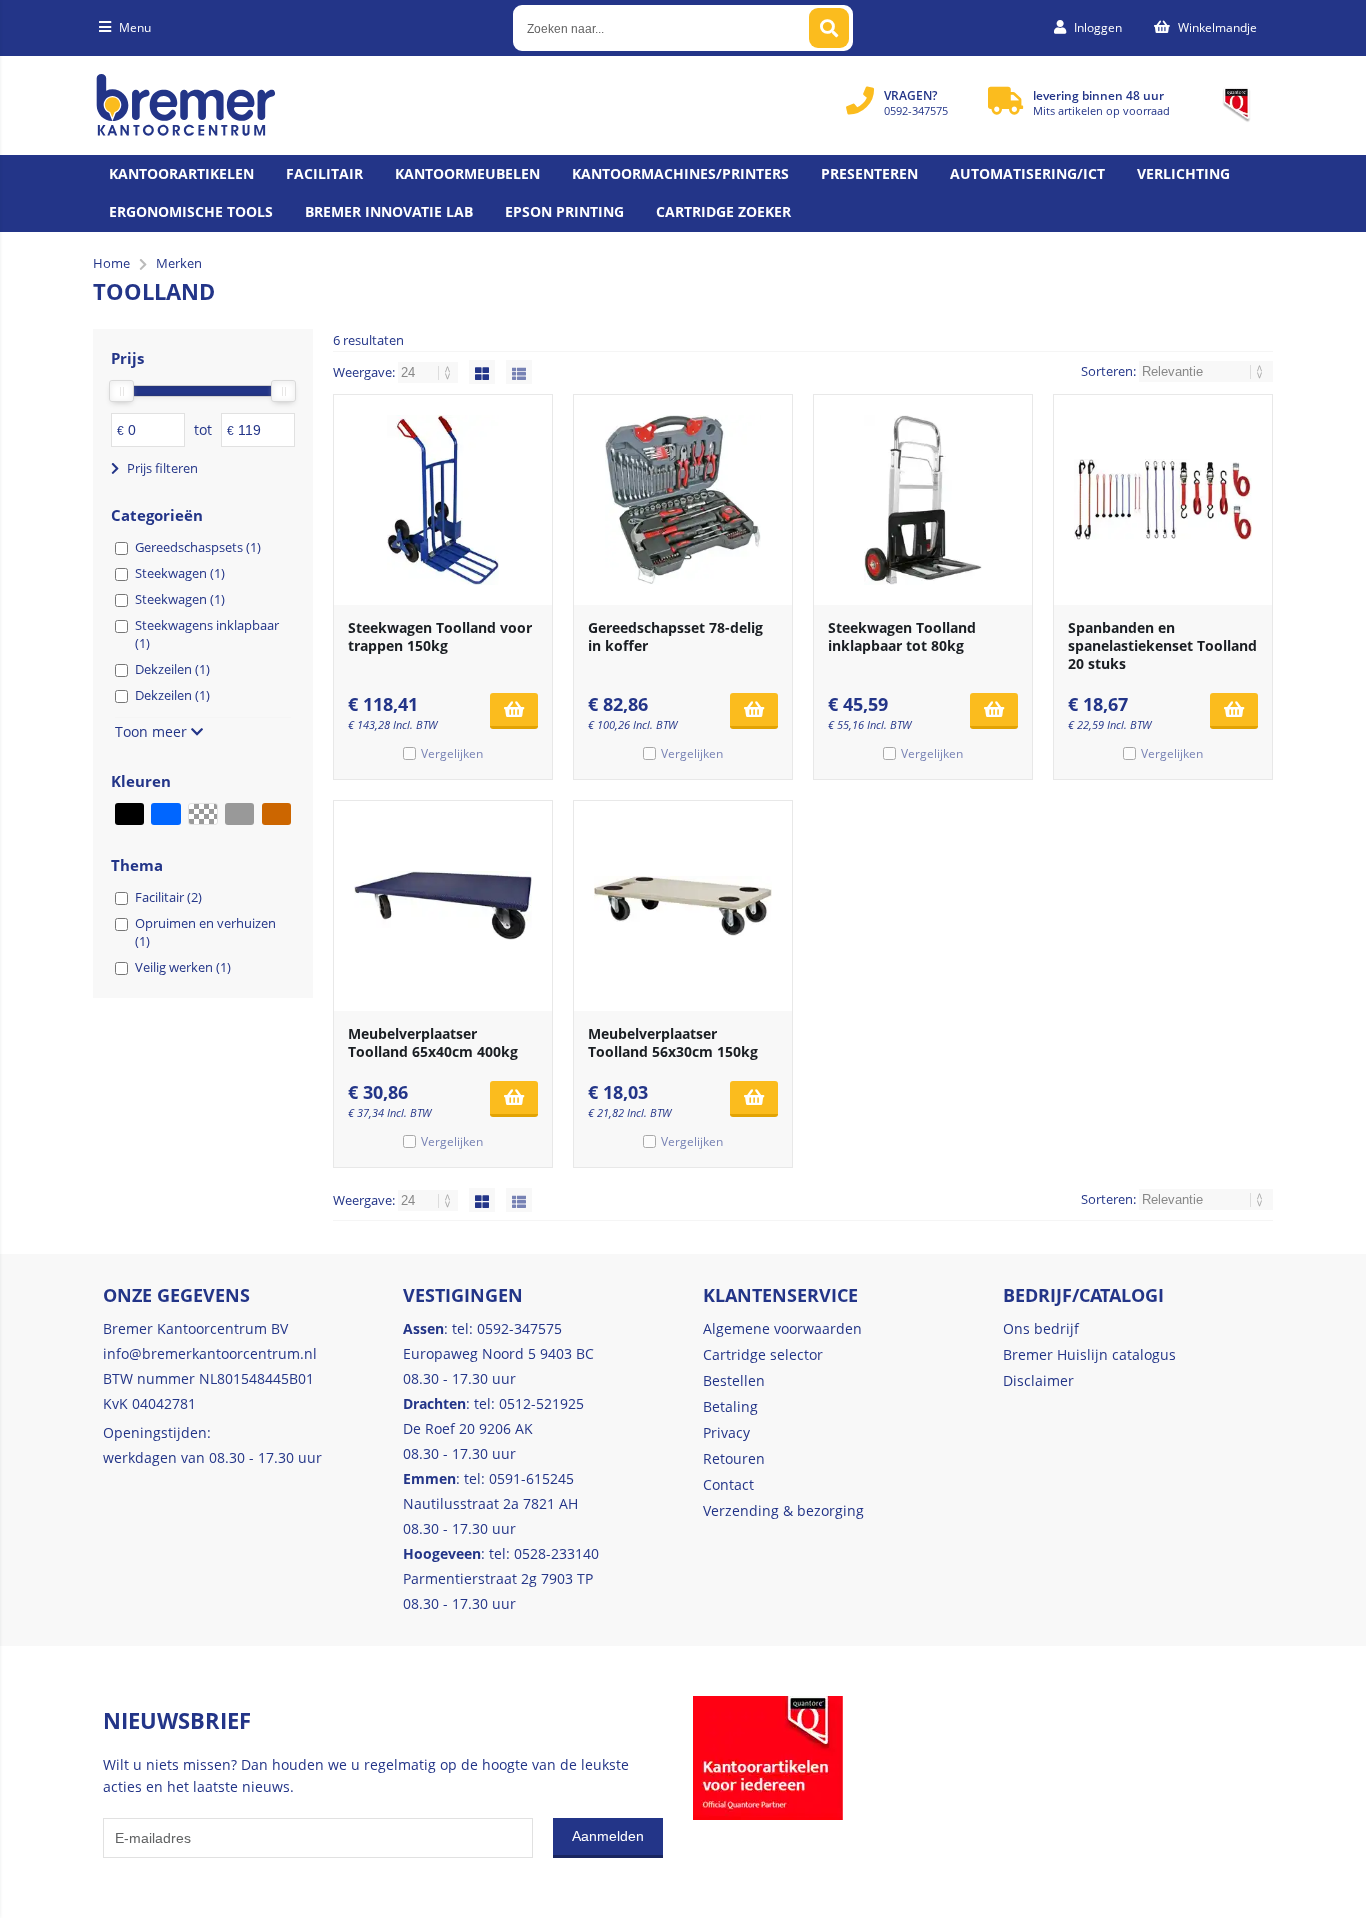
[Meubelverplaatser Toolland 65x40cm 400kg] (443, 906)
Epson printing (564, 211)
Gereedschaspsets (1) (198, 547)
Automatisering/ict (1027, 173)
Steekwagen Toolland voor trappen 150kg (440, 636)
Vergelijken (452, 753)
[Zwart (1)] (129, 814)
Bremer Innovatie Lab (389, 211)
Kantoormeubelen (467, 173)
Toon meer (153, 731)
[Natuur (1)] (276, 814)
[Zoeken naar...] (829, 28)
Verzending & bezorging (783, 1510)
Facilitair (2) (168, 897)
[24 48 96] (429, 372)
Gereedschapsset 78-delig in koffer (675, 636)
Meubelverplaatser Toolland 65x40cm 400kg (433, 1042)
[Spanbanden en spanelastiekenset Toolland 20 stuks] (1163, 500)
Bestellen (734, 1380)
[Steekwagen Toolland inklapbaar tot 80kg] (923, 500)
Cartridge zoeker (723, 211)
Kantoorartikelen (181, 173)
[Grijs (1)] (239, 814)
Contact (728, 1484)
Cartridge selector (763, 1354)
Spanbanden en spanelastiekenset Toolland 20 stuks (1162, 645)
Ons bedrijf (1041, 1328)
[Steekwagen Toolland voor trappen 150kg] (443, 500)
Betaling (730, 1406)
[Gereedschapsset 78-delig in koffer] (683, 500)
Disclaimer (1038, 1380)
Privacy (726, 1432)
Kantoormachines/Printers (680, 173)
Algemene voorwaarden (782, 1328)
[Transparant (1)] (202, 814)
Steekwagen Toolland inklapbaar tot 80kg (902, 636)
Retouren (734, 1458)
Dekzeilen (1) (172, 669)
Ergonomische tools (191, 211)
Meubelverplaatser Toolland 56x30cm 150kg (673, 1042)
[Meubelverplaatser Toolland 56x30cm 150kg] (683, 906)
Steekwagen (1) (180, 573)
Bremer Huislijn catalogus (1089, 1354)
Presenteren (869, 173)
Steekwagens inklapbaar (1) (207, 634)
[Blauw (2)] (165, 814)
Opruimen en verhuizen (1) (205, 932)
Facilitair (324, 173)
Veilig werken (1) (183, 967)
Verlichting (1183, 173)
